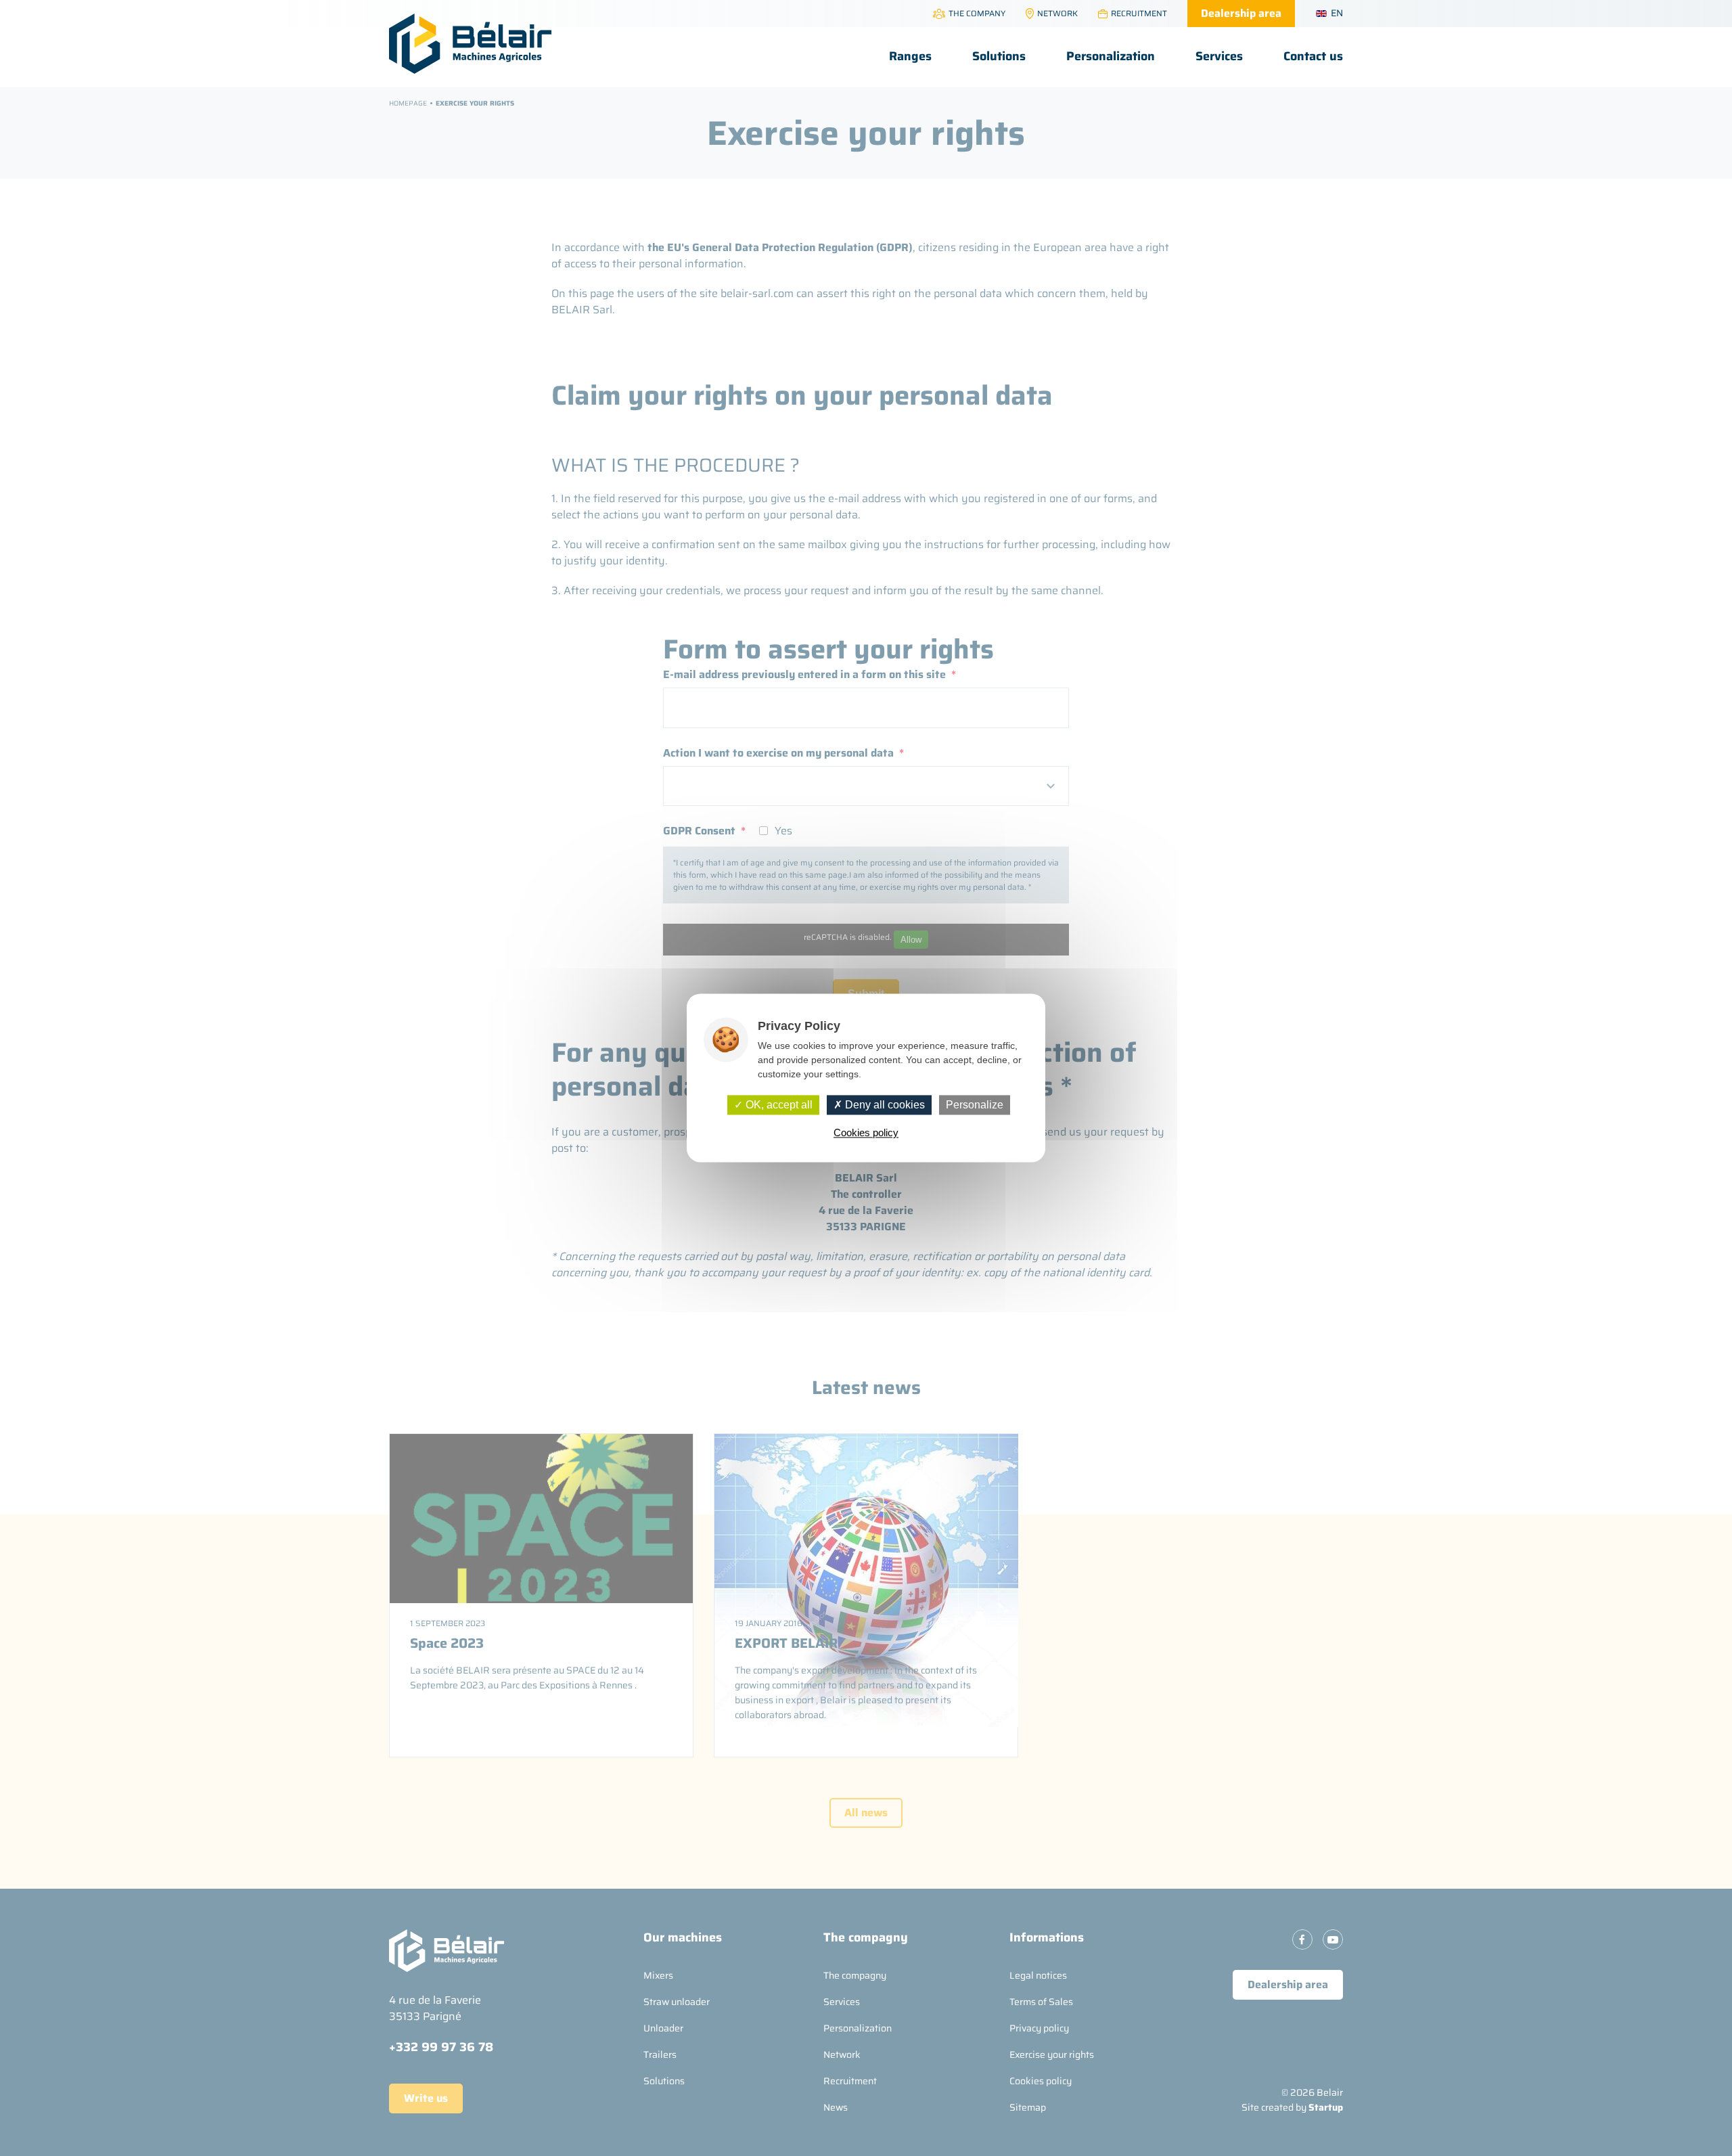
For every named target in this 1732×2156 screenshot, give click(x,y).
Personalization (1111, 56)
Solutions (999, 56)
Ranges (910, 56)
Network (1057, 13)
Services (1219, 56)
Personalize (975, 1105)
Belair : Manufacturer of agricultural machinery (470, 44)
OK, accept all (778, 1105)
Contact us (1313, 56)
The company (977, 13)
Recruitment (1139, 13)
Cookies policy (866, 1133)
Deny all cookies (884, 1105)
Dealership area (1241, 13)
